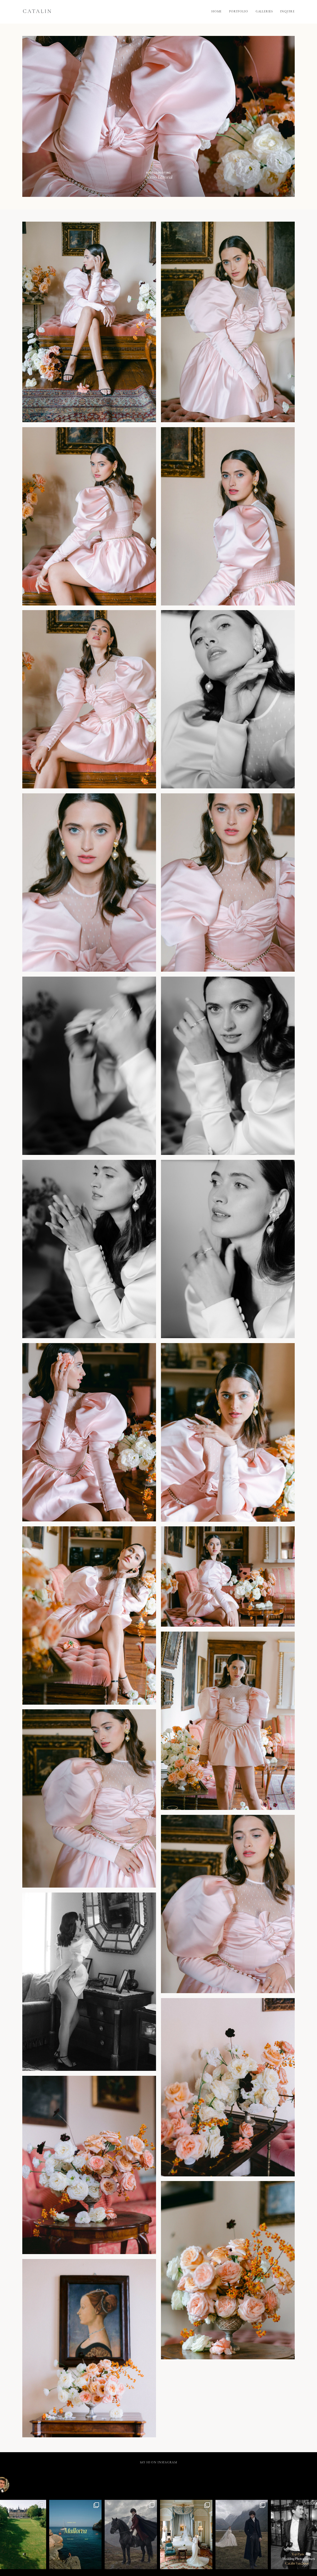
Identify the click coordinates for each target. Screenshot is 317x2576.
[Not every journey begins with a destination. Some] (131, 2535)
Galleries (264, 12)
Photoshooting (158, 173)
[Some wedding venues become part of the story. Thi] (186, 2535)
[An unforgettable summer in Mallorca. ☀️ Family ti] (75, 2535)
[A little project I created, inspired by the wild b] (242, 2535)
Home (217, 12)
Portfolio (239, 12)
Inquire (287, 12)
